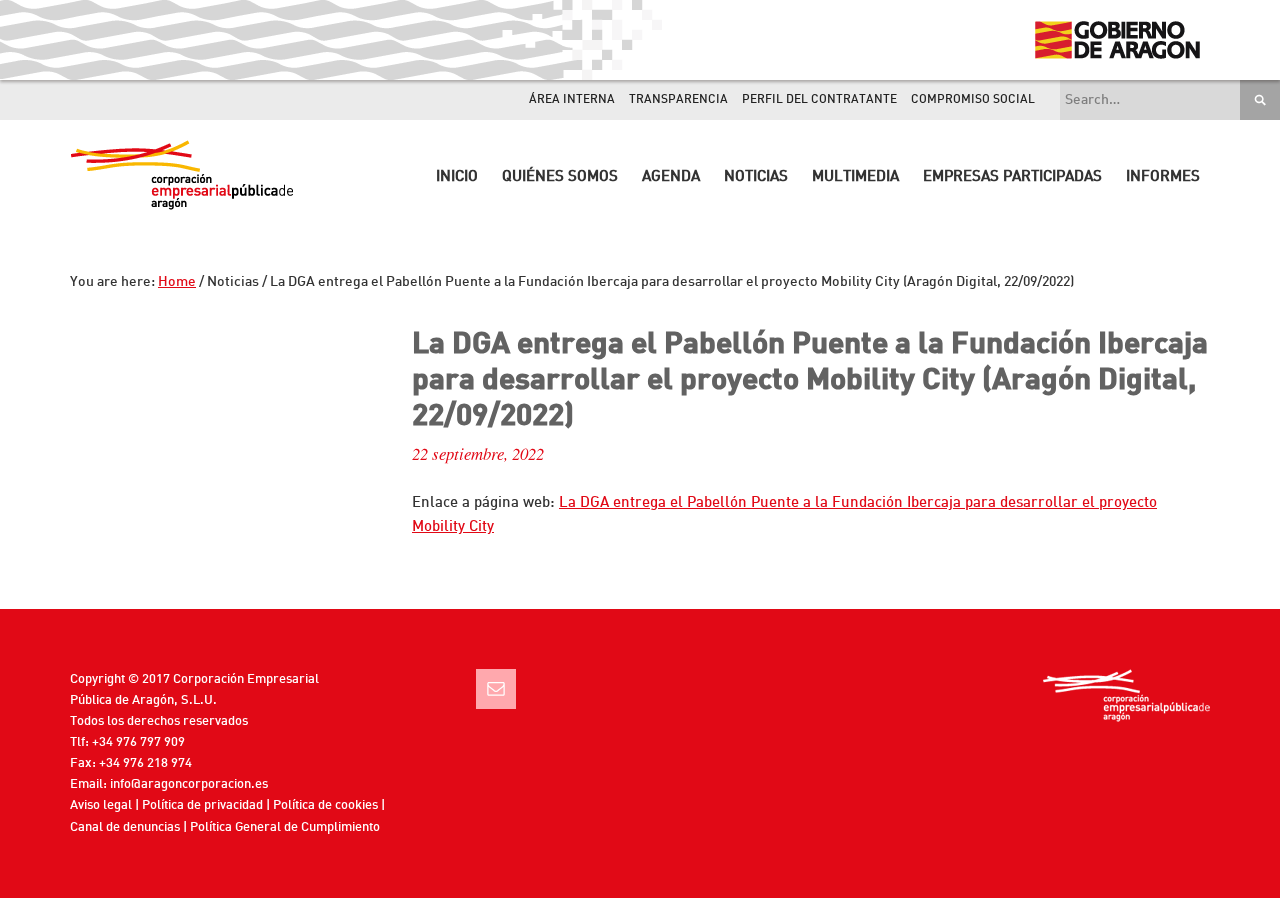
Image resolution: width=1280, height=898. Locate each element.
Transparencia (678, 100)
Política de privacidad (202, 805)
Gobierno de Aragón (1116, 40)
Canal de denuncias (125, 827)
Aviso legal (101, 805)
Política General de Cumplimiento (285, 827)
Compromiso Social (973, 100)
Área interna (572, 100)
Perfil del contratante (819, 100)
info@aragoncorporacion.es (189, 784)
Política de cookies (325, 805)
